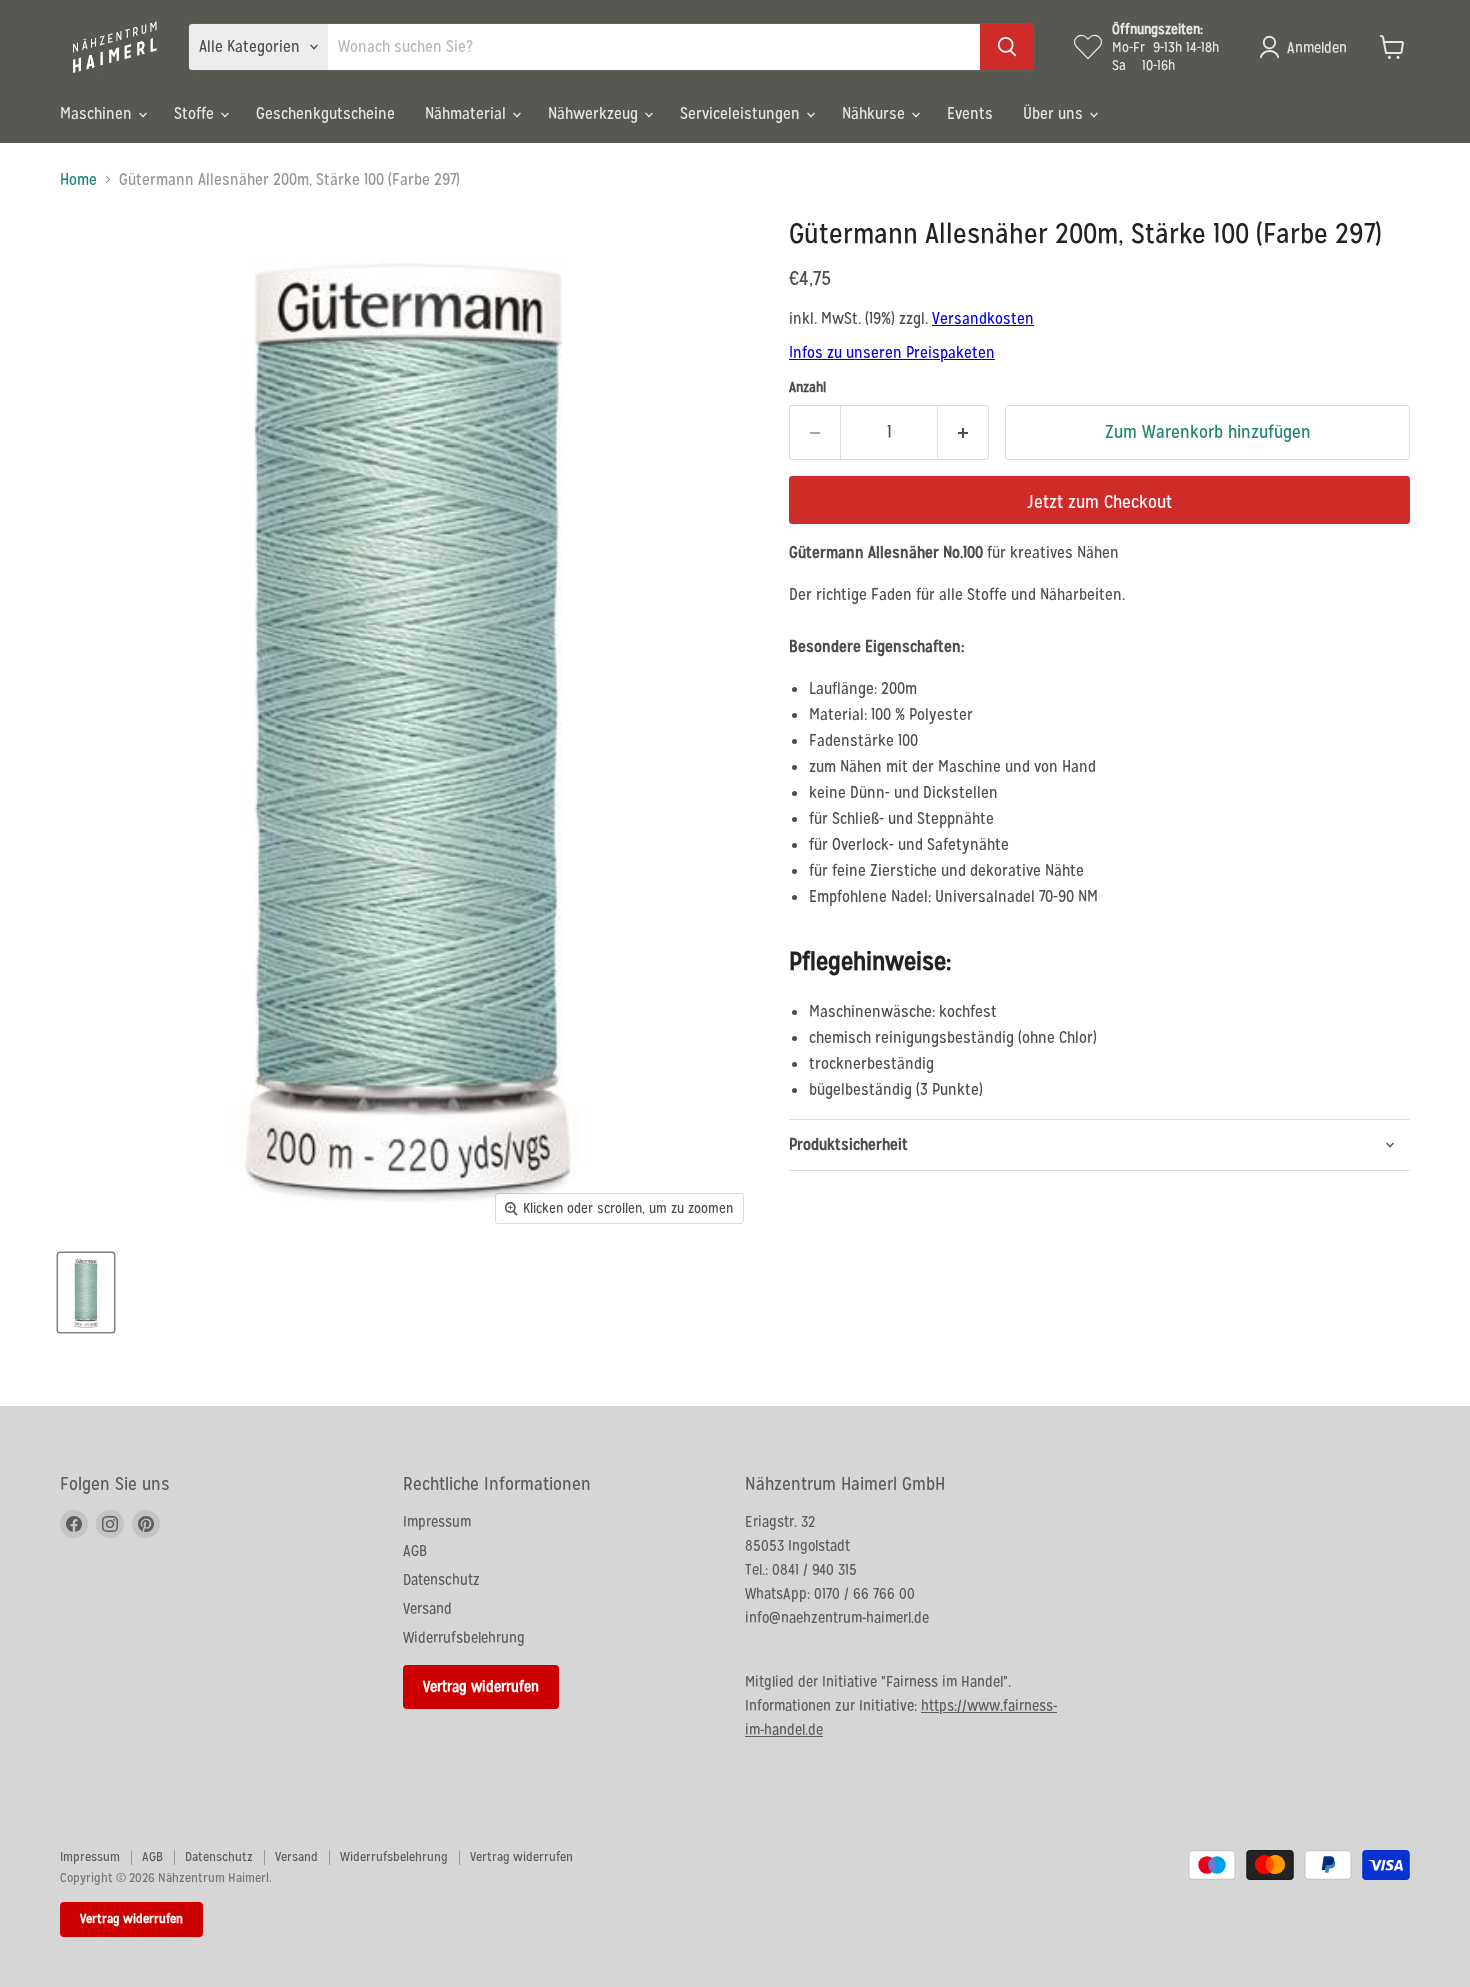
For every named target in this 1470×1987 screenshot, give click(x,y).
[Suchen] (1007, 47)
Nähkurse (875, 113)
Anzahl (807, 387)
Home (78, 180)
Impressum (437, 1521)
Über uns (1055, 113)
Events (970, 113)
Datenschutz (441, 1579)
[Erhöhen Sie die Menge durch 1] (963, 432)
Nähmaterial (467, 113)
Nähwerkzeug (595, 113)
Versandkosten (983, 318)
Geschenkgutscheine (325, 113)
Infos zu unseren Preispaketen (892, 352)
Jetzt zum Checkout (1099, 501)
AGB (415, 1550)
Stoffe (196, 113)
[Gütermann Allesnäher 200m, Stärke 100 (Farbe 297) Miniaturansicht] (86, 1292)
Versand (427, 1608)
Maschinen (98, 113)
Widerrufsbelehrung (464, 1637)
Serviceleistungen (742, 113)
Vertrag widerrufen (481, 1686)
